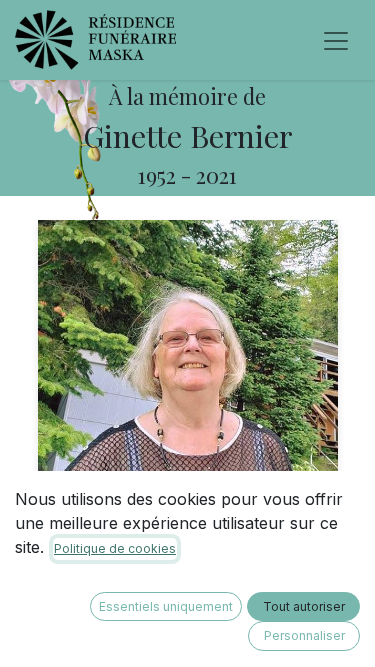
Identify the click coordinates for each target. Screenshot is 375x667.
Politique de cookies (115, 548)
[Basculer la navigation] (336, 40)
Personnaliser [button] (304, 635)
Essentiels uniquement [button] (166, 606)
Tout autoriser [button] (304, 606)
